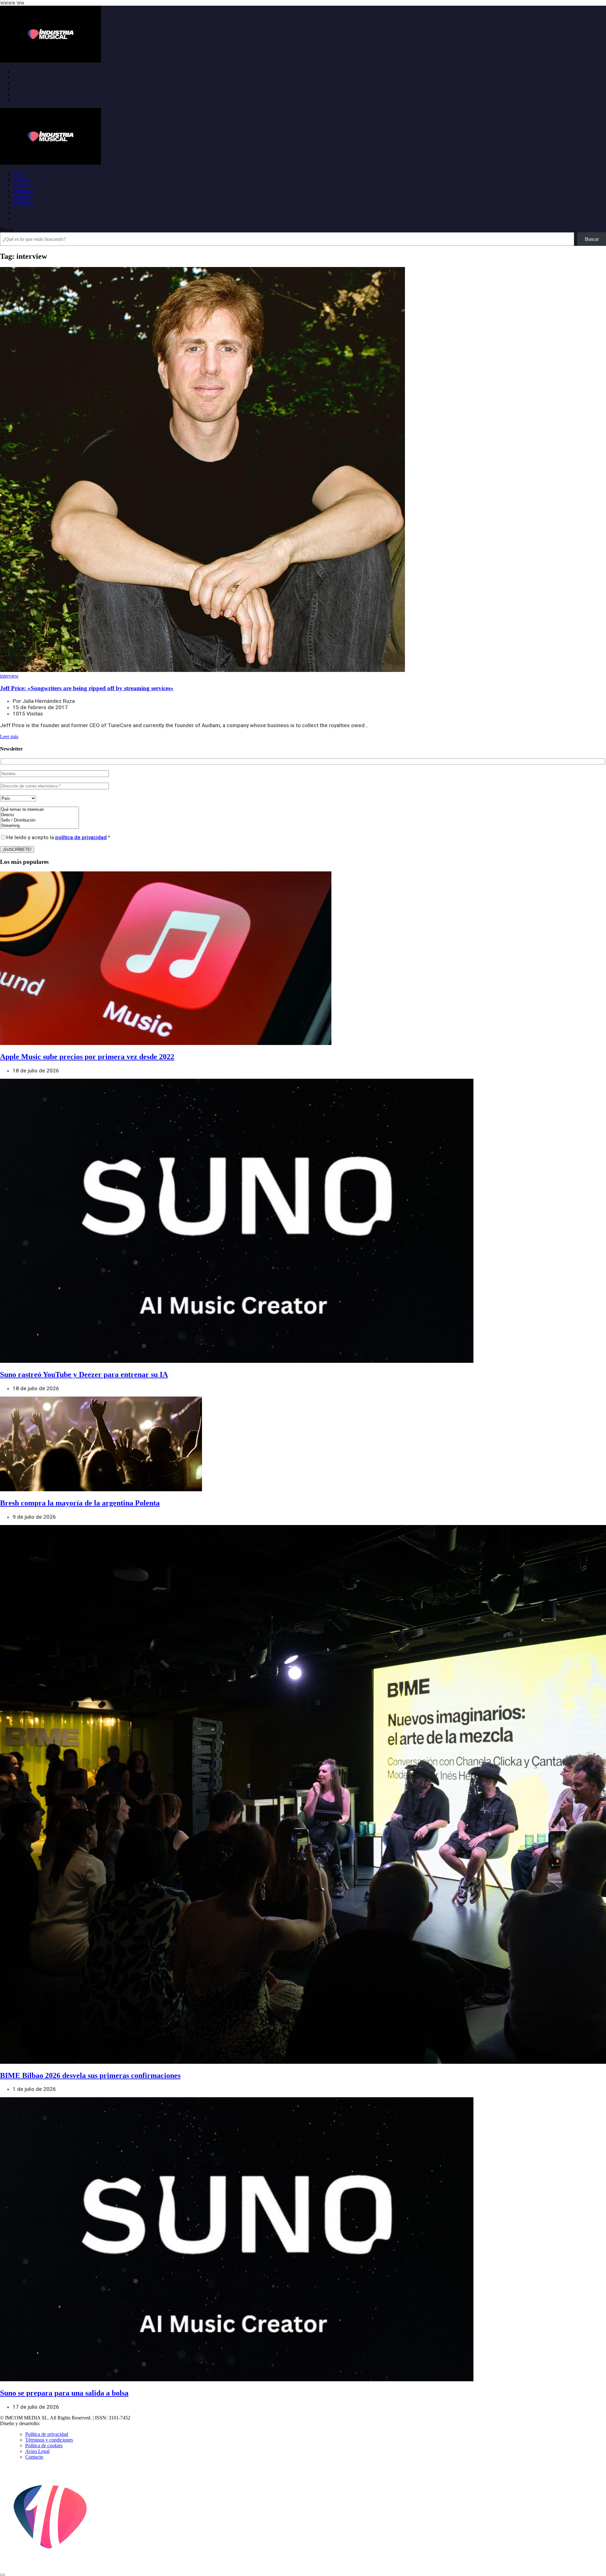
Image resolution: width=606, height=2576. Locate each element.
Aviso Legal (37, 2451)
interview (9, 676)
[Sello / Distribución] (39, 820)
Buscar (7, 229)
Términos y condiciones (49, 2440)
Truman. (51, 2423)
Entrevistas (24, 191)
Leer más (9, 736)
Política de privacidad (47, 2434)
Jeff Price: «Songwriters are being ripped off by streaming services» (87, 688)
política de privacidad (81, 837)
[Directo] (39, 815)
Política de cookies (44, 2445)
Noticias (21, 179)
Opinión (21, 196)
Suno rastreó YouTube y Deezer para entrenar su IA (84, 1374)
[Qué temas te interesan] (39, 810)
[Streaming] (39, 826)
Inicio (18, 174)
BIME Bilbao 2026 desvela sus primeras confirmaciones (90, 2075)
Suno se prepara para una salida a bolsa (64, 2393)
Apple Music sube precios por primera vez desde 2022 (87, 1057)
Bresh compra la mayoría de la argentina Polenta (80, 1503)
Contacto (34, 2457)
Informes (21, 185)
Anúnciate (23, 202)
